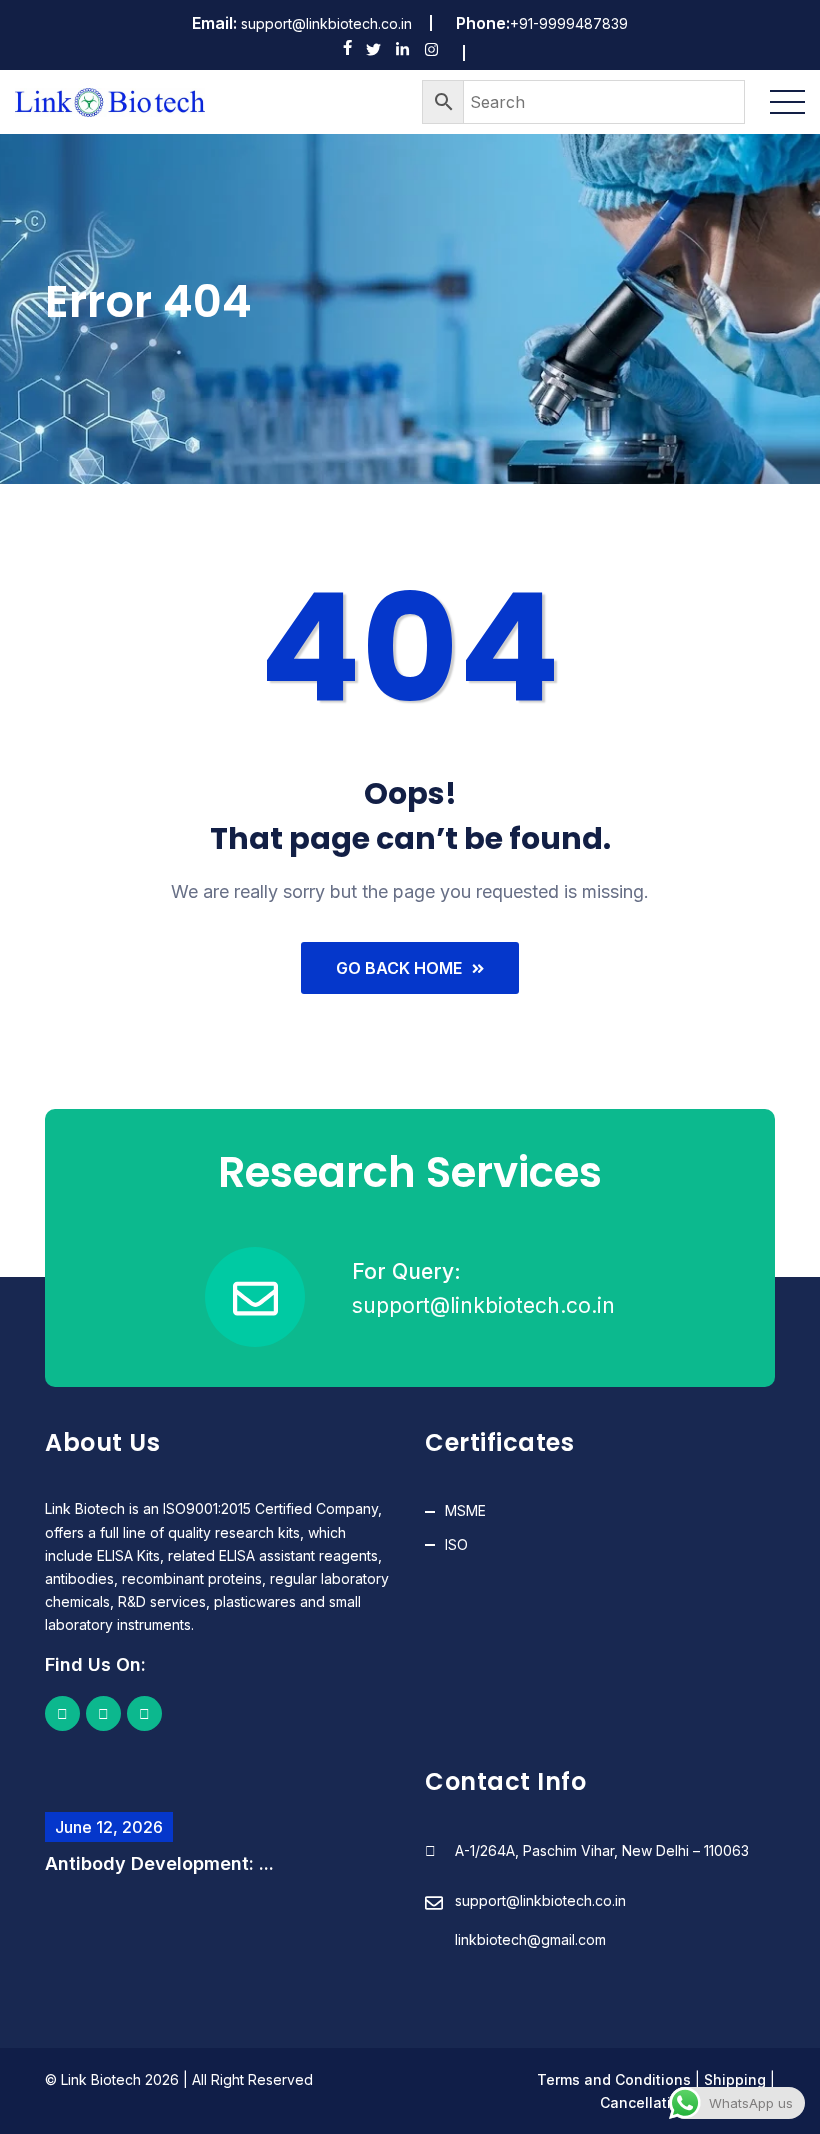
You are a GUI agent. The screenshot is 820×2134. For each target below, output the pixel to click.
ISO (456, 1544)
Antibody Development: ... (159, 1863)
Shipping (735, 2079)
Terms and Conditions (614, 2079)
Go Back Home (399, 968)
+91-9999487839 (569, 23)
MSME (465, 1510)
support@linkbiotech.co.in (326, 23)
